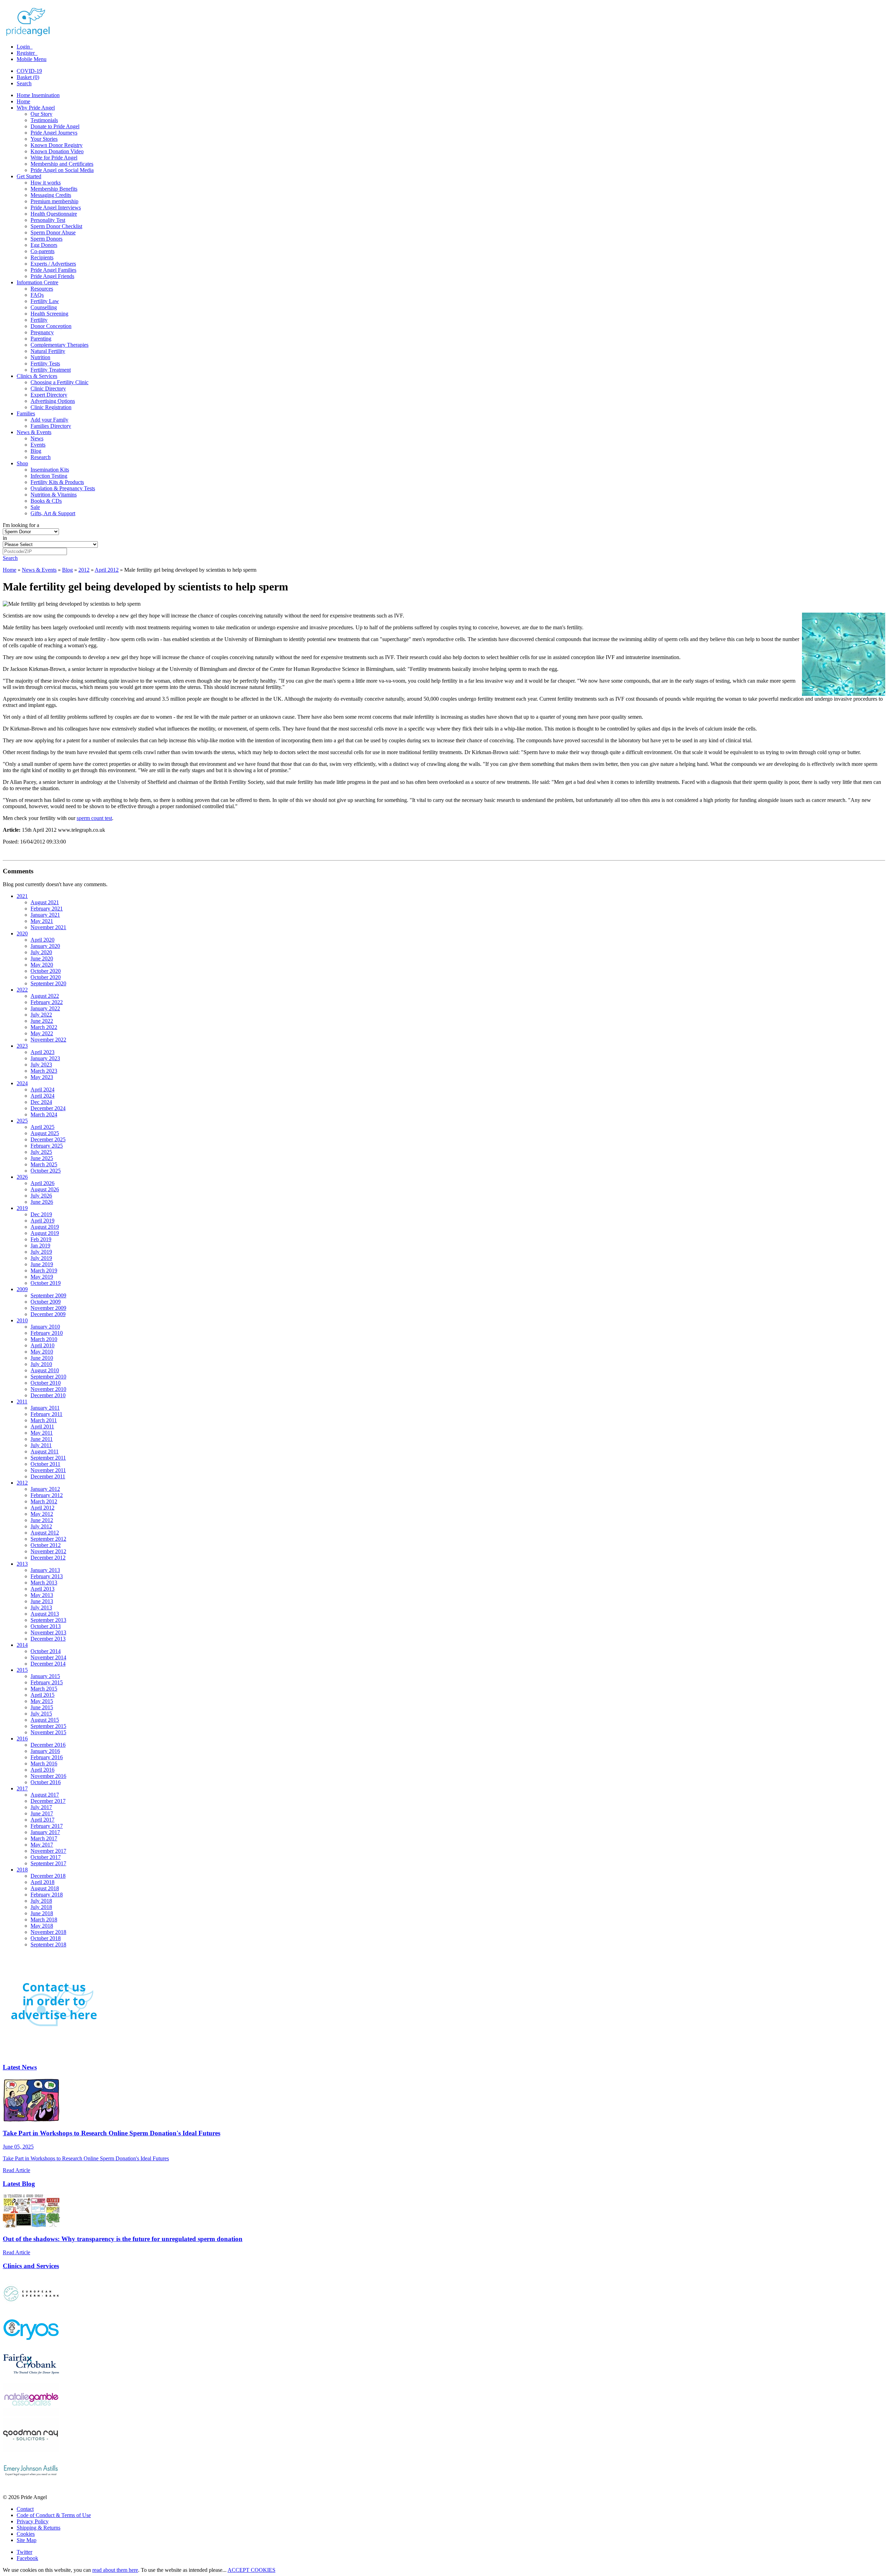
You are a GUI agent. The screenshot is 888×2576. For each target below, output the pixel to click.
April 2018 (42, 1882)
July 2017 (41, 1807)
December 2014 (48, 1664)
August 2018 (45, 1888)
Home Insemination (38, 95)
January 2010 (45, 1327)
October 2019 (46, 1283)
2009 (22, 1289)
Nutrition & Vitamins (54, 495)
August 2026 (45, 1189)
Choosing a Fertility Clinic (59, 382)
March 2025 (44, 1164)
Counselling (44, 307)
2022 (22, 990)
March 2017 (44, 1838)
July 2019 (41, 1252)
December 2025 (48, 1139)
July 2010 (41, 1364)
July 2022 (41, 1015)
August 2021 (45, 902)
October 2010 (46, 1383)
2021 (22, 896)
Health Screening (49, 314)
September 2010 (48, 1377)
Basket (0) (28, 77)
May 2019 (42, 1277)
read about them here (115, 2570)
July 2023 (41, 1065)
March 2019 (44, 1270)
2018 (22, 1870)
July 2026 (41, 1196)
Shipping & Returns (39, 2528)
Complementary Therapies (59, 345)
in (5, 538)
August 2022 (45, 996)
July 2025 (41, 1152)
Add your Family (49, 420)
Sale (35, 507)
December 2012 (48, 1558)
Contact (25, 2509)
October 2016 (46, 1782)
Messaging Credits (51, 195)
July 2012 (41, 1526)
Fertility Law (45, 301)
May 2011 (42, 1433)
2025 (22, 1121)
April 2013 (42, 1589)
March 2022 (44, 1027)
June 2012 (42, 1520)
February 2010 (47, 1333)
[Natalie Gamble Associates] (31, 2415)
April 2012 (107, 570)
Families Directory (51, 426)
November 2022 (48, 1040)
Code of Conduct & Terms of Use (54, 2515)
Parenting (41, 339)
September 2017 (48, 1863)
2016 (22, 1739)
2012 (84, 570)
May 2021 (42, 921)
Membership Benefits (54, 189)
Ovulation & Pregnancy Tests (63, 488)
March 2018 (44, 1920)
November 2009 (48, 1308)
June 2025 (42, 1158)
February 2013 (47, 1576)
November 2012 (48, 1551)
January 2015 (45, 1676)
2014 (22, 1645)
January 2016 (45, 1751)
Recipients (42, 257)
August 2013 (45, 1614)
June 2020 (42, 958)
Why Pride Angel (36, 108)
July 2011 (41, 1445)
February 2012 (47, 1495)
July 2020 (41, 952)
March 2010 (44, 1339)
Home (23, 101)
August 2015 (45, 1720)
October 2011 (45, 1464)
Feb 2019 (41, 1239)
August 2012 (45, 1533)
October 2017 (46, 1857)
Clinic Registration (51, 407)
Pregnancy (42, 332)
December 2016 (48, 1745)
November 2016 (48, 1776)
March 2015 (44, 1689)
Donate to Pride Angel (55, 126)
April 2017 (42, 1820)
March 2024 (44, 1114)
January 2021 (45, 915)
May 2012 (42, 1514)
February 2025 (47, 1146)
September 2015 (48, 1726)
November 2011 (48, 1470)
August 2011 (45, 1451)
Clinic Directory (48, 388)
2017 (22, 1788)
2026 (22, 1177)
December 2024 (48, 1108)
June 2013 (42, 1601)
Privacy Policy (33, 2521)
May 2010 (42, 1352)
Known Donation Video (57, 151)
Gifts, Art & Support (53, 513)
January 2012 (45, 1489)
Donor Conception (51, 326)
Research (41, 457)
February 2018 (47, 1895)
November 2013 (48, 1632)
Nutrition (40, 357)
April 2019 (42, 1221)
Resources (42, 289)
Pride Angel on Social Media (62, 170)
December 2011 (48, 1476)
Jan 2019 (40, 1246)
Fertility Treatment (51, 370)
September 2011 (48, 1458)
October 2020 (46, 971)
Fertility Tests (45, 364)
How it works (46, 183)
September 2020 (48, 983)
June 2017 (42, 1813)
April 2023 (42, 1052)
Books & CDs (46, 501)
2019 (22, 1208)
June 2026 (42, 1202)
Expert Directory (49, 395)
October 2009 (46, 1302)
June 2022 (42, 1021)
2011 (22, 1402)
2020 (22, 933)
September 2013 (48, 1620)
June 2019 (42, 1264)
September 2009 (48, 1295)
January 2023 (45, 1058)
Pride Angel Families (53, 270)
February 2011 (46, 1414)
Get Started (29, 176)
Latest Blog (19, 2184)
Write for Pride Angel (54, 158)
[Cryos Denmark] (31, 2344)
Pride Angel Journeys (54, 133)
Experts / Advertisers (53, 264)
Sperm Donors (46, 239)
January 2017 (45, 1832)
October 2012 (46, 1545)
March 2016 (44, 1764)
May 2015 (42, 1701)
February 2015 (47, 1682)
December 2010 (48, 1395)
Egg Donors (44, 245)
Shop (22, 463)
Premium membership (54, 201)
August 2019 (45, 1227)
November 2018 (48, 1932)
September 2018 (48, 1944)
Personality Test (48, 220)
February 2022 (47, 1002)
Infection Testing (49, 476)
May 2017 (42, 1845)
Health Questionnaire (54, 214)
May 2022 (42, 1033)
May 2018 (42, 1926)
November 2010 (48, 1389)
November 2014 (48, 1657)
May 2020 (42, 965)
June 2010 (42, 1358)
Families (26, 413)
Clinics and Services (31, 2266)
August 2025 (45, 1133)
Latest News (20, 2067)
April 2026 (42, 1183)
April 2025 (42, 1127)
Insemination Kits (50, 470)
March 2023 (44, 1071)
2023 (22, 1046)
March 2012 (44, 1501)
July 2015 (41, 1714)
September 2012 (48, 1539)
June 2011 (42, 1439)
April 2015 (42, 1695)
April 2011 (42, 1427)
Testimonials (44, 120)
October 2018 (46, 1938)
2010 (22, 1320)
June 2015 (42, 1707)
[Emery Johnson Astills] (31, 2485)
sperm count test (94, 818)
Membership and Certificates (62, 164)
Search (24, 83)
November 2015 (48, 1732)
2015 (22, 1670)
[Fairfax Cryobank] (31, 2379)
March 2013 (44, 1583)
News (37, 438)
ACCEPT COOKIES (251, 2570)
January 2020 (45, 946)
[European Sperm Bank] (31, 2309)
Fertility (39, 320)
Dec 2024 (41, 1102)
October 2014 (46, 1651)
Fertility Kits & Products (57, 482)
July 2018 (41, 1901)
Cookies (26, 2534)
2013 (22, 1564)
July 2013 (41, 1607)
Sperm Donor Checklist (56, 226)
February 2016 (47, 1757)
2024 (22, 1083)
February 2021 (47, 909)
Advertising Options (53, 401)
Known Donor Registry (57, 145)
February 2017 (47, 1826)
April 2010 (42, 1345)
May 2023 (42, 1077)
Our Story (41, 114)
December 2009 (48, 1314)
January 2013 (45, 1570)
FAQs (37, 295)
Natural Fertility (48, 351)
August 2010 (45, 1370)
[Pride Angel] (31, 35)
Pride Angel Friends (52, 276)
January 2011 (45, 1408)
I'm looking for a (21, 525)
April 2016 (42, 1770)
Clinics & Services (37, 376)
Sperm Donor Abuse (53, 232)
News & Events (34, 432)
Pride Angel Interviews (56, 208)
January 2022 (45, 1008)
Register (26, 53)
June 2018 (42, 1913)
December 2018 (48, 1876)
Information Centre (37, 282)
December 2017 (48, 1801)
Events (38, 445)
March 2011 (44, 1420)
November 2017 (48, 1851)
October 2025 (46, 1171)
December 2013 (48, 1639)
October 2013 (46, 1626)
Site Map (27, 2540)
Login (24, 47)
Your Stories (44, 139)
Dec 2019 (41, 1214)
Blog (36, 451)
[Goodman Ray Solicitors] (31, 2450)
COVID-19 (29, 71)
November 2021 (48, 927)
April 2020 (42, 940)
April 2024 (42, 1090)
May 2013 (42, 1595)
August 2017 (45, 1795)
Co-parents (42, 251)
